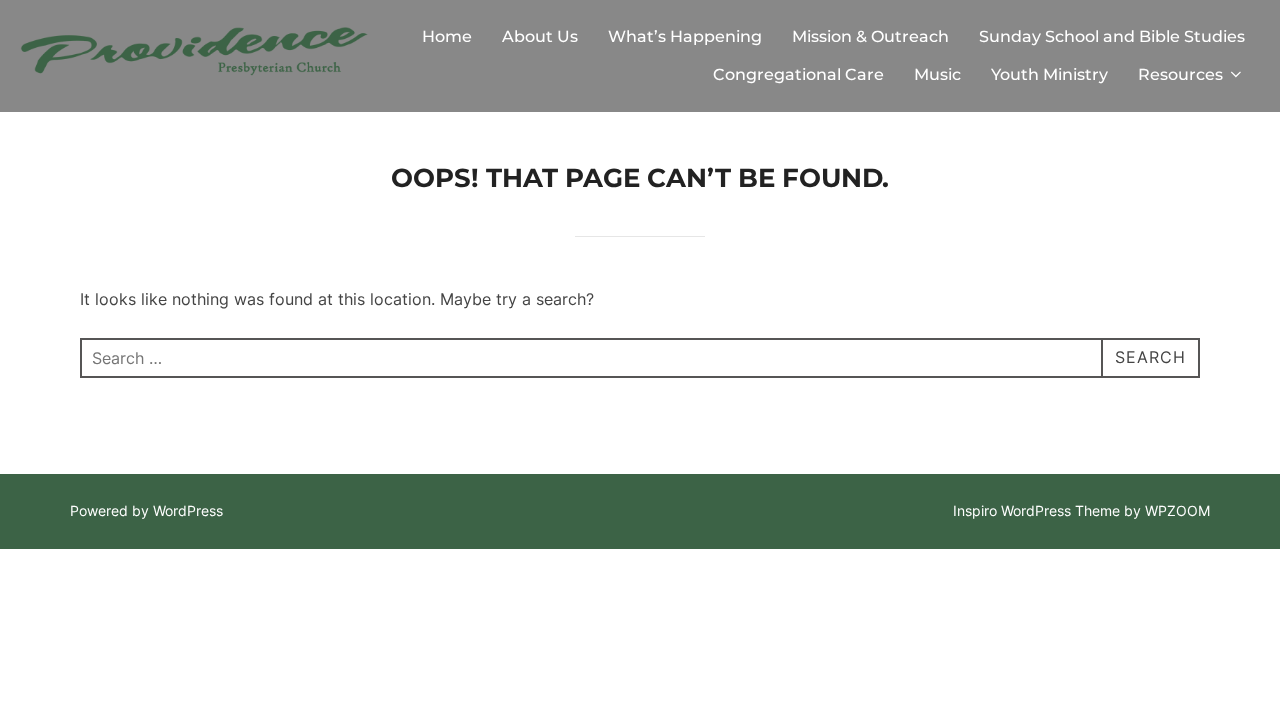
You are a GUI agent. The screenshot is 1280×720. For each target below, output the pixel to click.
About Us (540, 36)
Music (937, 74)
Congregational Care (798, 74)
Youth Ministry (1049, 74)
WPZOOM (1177, 510)
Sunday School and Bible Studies (1112, 36)
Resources (1180, 74)
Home (447, 36)
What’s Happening (685, 36)
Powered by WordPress (146, 510)
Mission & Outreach (870, 36)
